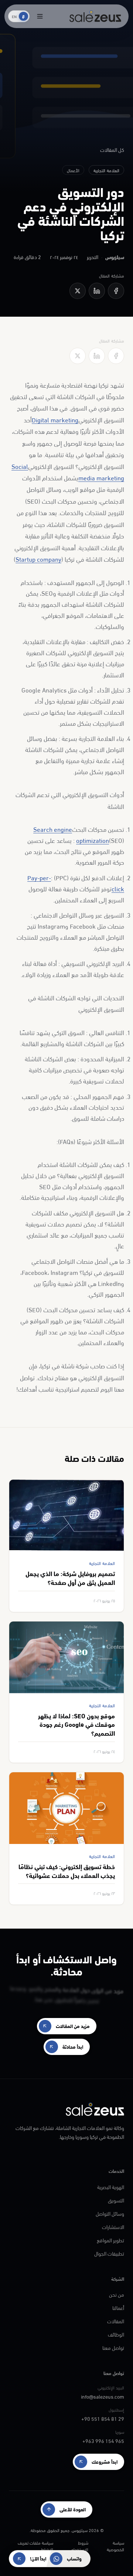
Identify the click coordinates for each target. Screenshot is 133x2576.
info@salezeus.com (103, 2396)
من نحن (117, 2294)
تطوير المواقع (110, 2240)
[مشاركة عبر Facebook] (116, 291)
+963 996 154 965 (103, 2441)
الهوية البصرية (111, 2187)
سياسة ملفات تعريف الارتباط (35, 2546)
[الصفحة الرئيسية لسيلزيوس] (95, 16)
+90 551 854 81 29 (103, 2418)
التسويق (116, 2200)
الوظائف (116, 2334)
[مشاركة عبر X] (78, 291)
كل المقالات (112, 150)
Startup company (38, 559)
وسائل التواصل (110, 2213)
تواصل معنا (113, 2347)
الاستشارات (113, 2227)
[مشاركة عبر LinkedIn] (97, 291)
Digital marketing (55, 419)
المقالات (116, 2321)
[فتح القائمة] (40, 16)
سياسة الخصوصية (115, 2546)
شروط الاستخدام (80, 2546)
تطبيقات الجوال (109, 2253)
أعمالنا (118, 2308)
